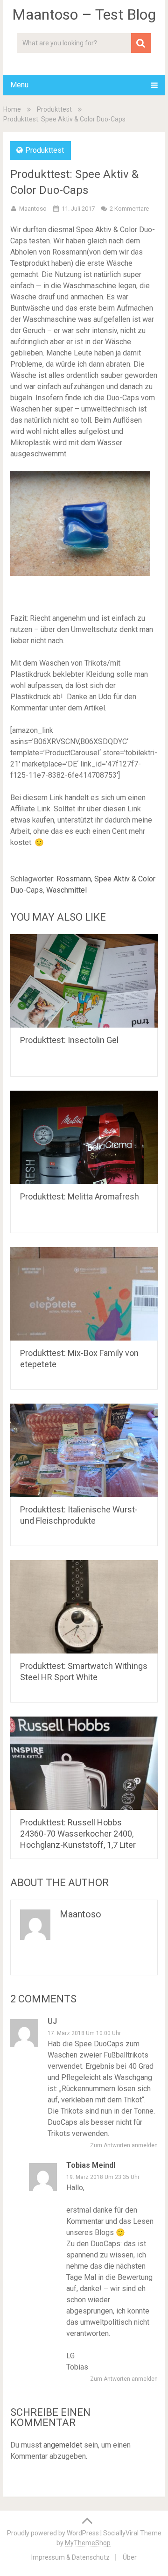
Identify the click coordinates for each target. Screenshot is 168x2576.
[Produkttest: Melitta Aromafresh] (84, 1137)
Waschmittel (66, 890)
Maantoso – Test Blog (84, 14)
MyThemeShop (88, 2543)
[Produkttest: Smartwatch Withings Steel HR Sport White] (84, 1607)
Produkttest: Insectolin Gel (69, 1040)
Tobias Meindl (91, 2165)
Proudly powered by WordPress (53, 2533)
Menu (19, 85)
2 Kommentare (129, 209)
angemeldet (63, 2445)
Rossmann (74, 879)
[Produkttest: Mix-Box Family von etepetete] (84, 1294)
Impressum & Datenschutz (70, 2557)
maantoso (33, 209)
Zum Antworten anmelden (124, 2145)
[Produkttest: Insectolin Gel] (84, 981)
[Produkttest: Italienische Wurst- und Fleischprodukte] (84, 1450)
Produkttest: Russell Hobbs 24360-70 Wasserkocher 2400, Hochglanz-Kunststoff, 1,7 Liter (78, 1834)
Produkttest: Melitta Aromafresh (80, 1196)
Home (12, 109)
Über (130, 2557)
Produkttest (54, 109)
